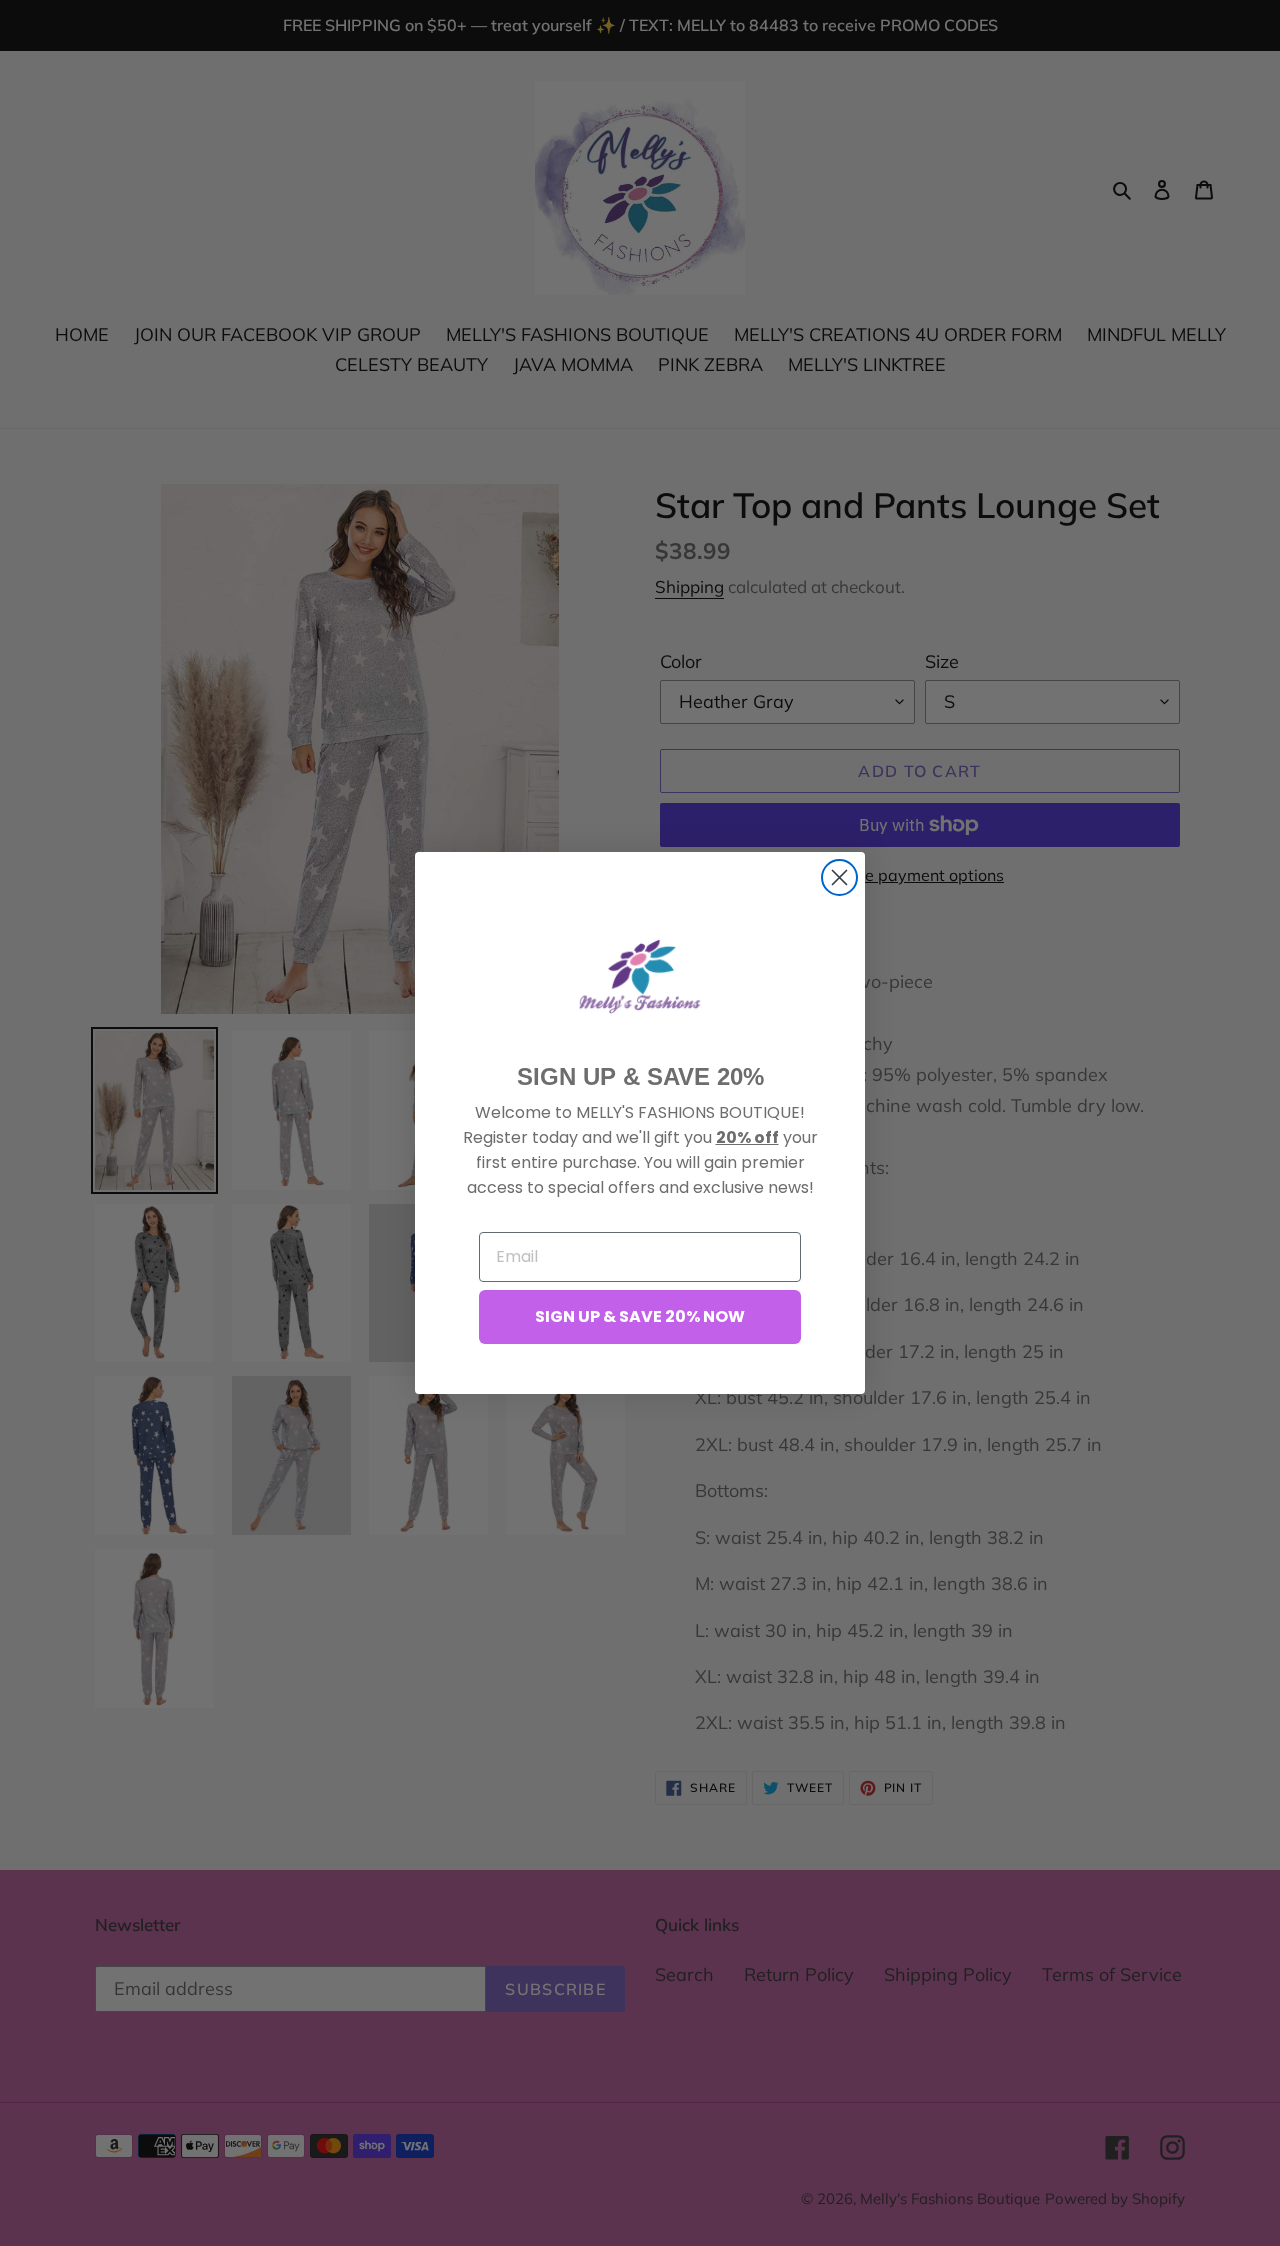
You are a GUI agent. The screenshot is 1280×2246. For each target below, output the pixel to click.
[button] (640, 976)
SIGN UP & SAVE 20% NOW (640, 1316)
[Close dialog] (839, 877)
